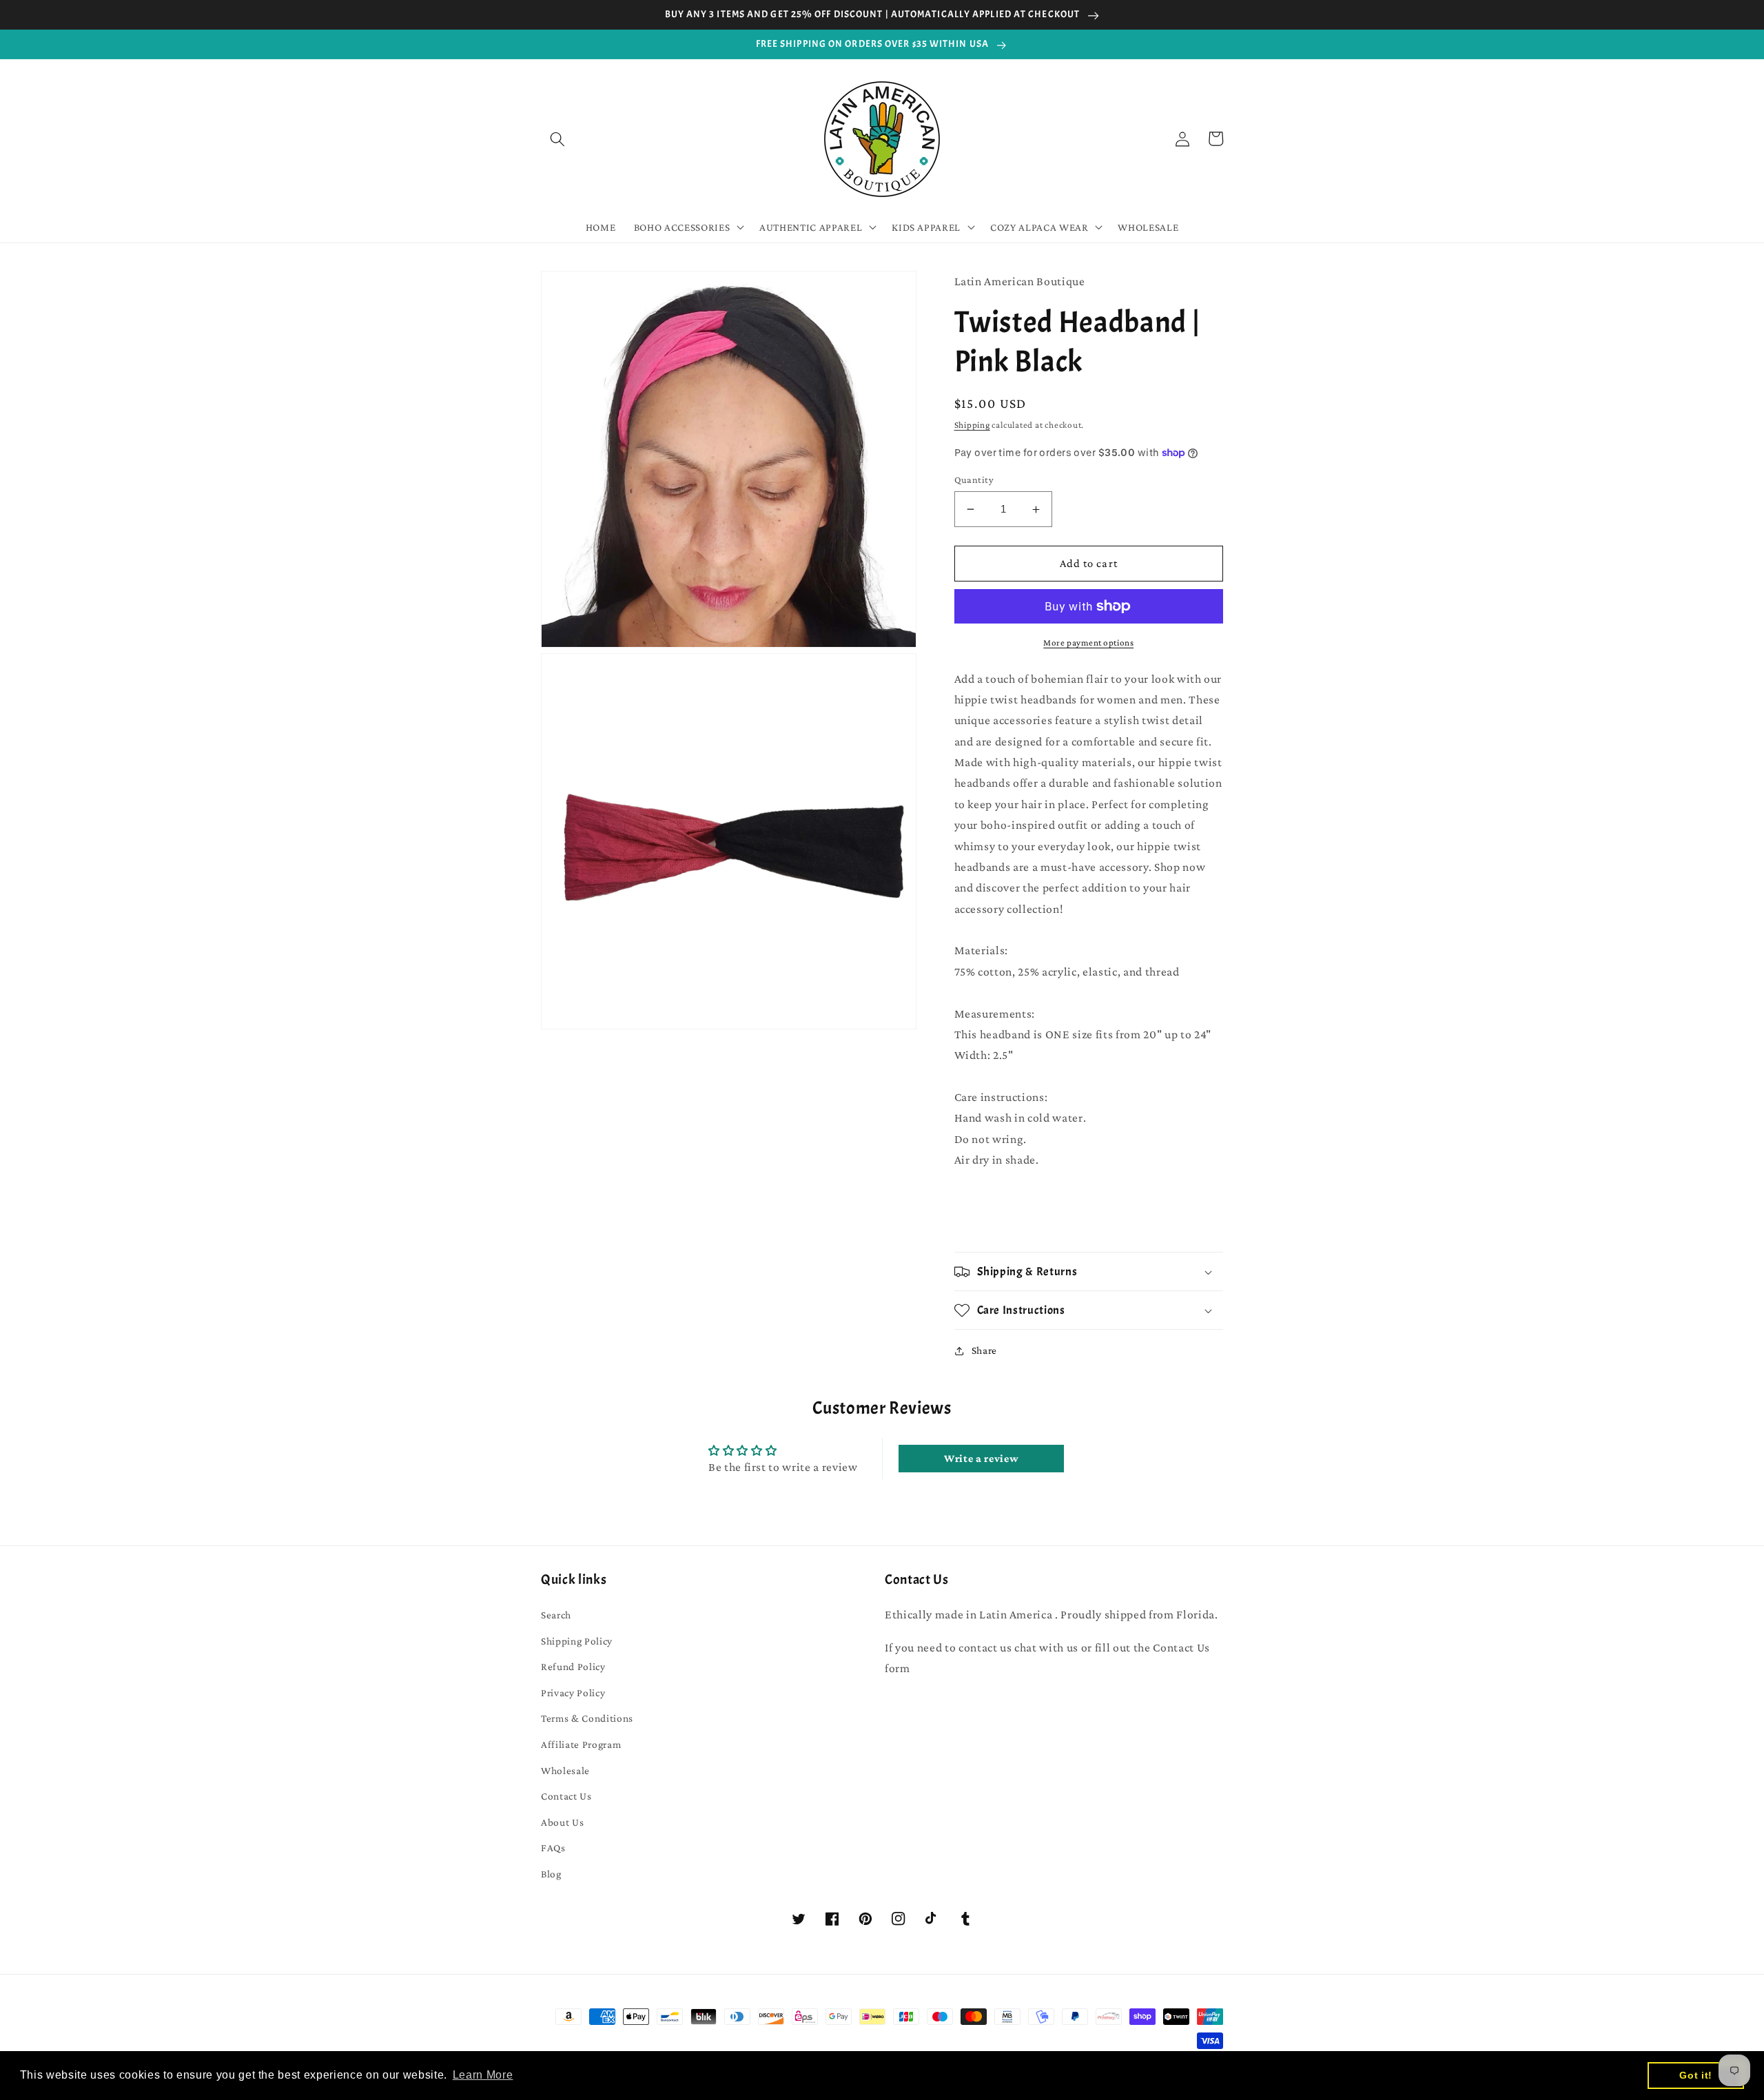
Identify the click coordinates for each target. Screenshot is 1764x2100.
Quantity (974, 480)
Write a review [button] (981, 1458)
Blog (551, 1874)
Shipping (972, 425)
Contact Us (566, 1796)
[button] (557, 138)
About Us (562, 1822)
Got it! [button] (1696, 2075)
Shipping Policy (577, 1641)
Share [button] (984, 1350)
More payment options (1088, 642)
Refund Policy (573, 1666)
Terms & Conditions (587, 1718)
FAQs (553, 1847)
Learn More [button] (483, 2075)
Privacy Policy (573, 1692)
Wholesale (565, 1770)
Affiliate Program (581, 1744)
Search (556, 1615)
